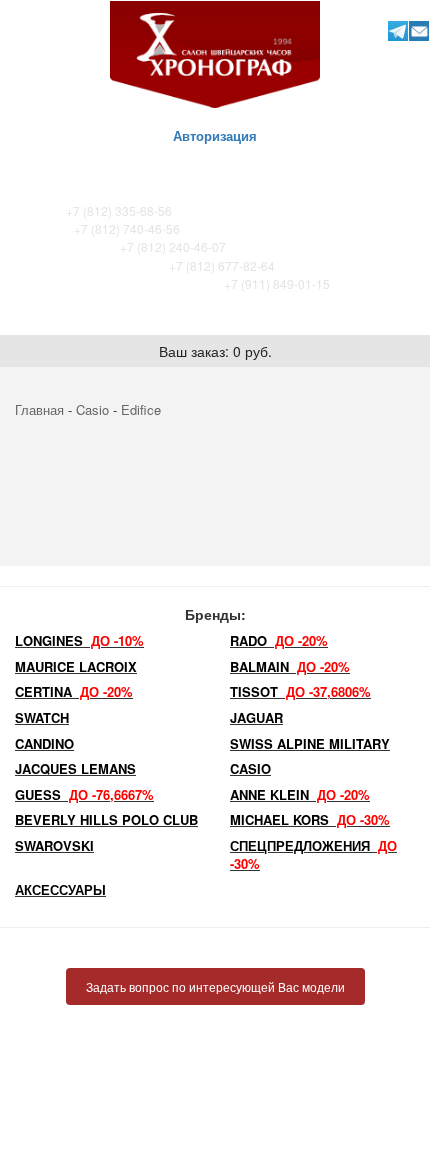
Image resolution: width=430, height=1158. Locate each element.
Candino (44, 743)
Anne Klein (300, 794)
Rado (279, 640)
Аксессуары (60, 889)
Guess (84, 794)
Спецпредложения (313, 855)
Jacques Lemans (75, 768)
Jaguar (256, 717)
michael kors (310, 819)
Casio (92, 409)
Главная (39, 409)
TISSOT (300, 691)
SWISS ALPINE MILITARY (310, 743)
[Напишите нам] (418, 30)
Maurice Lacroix (76, 666)
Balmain (290, 666)
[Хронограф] (215, 52)
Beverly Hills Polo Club (106, 819)
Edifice (141, 409)
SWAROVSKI (54, 845)
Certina (74, 691)
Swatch (42, 717)
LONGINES (79, 640)
